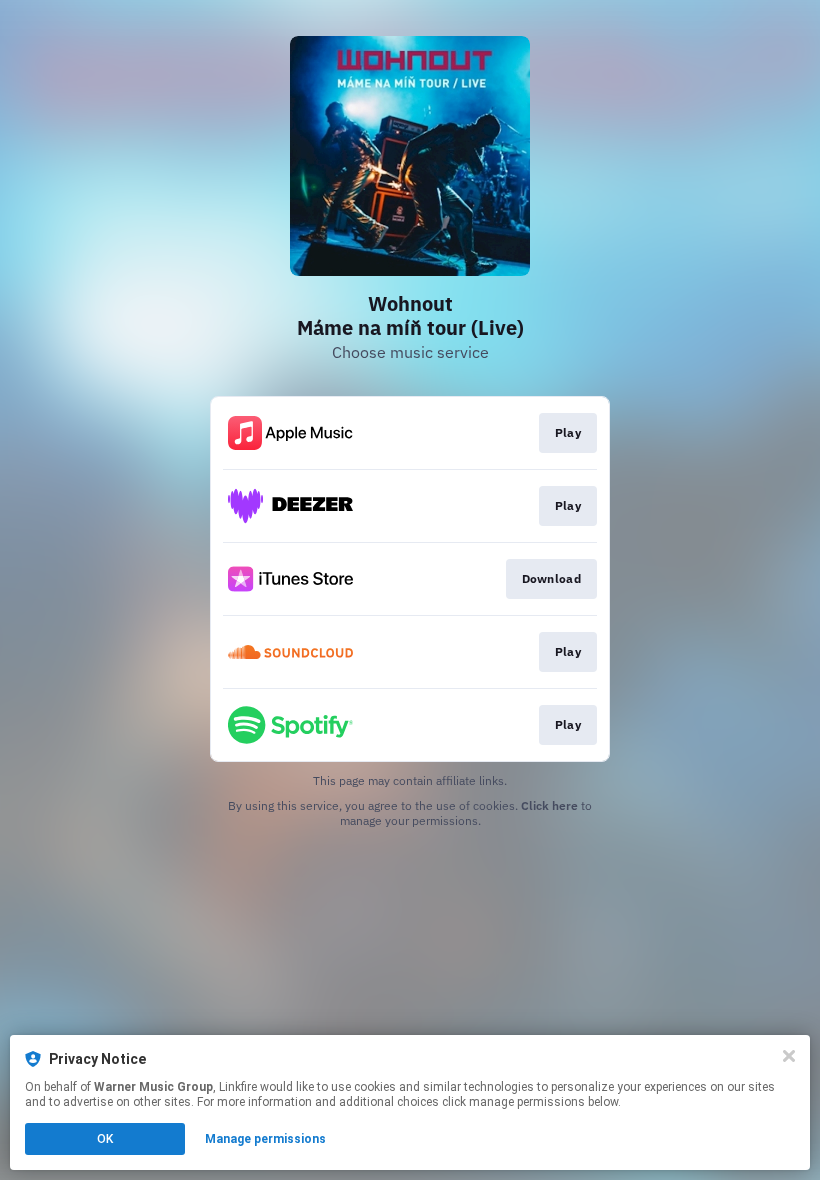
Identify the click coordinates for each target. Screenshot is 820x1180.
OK (105, 1139)
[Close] (789, 1056)
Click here (549, 805)
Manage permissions (265, 1139)
